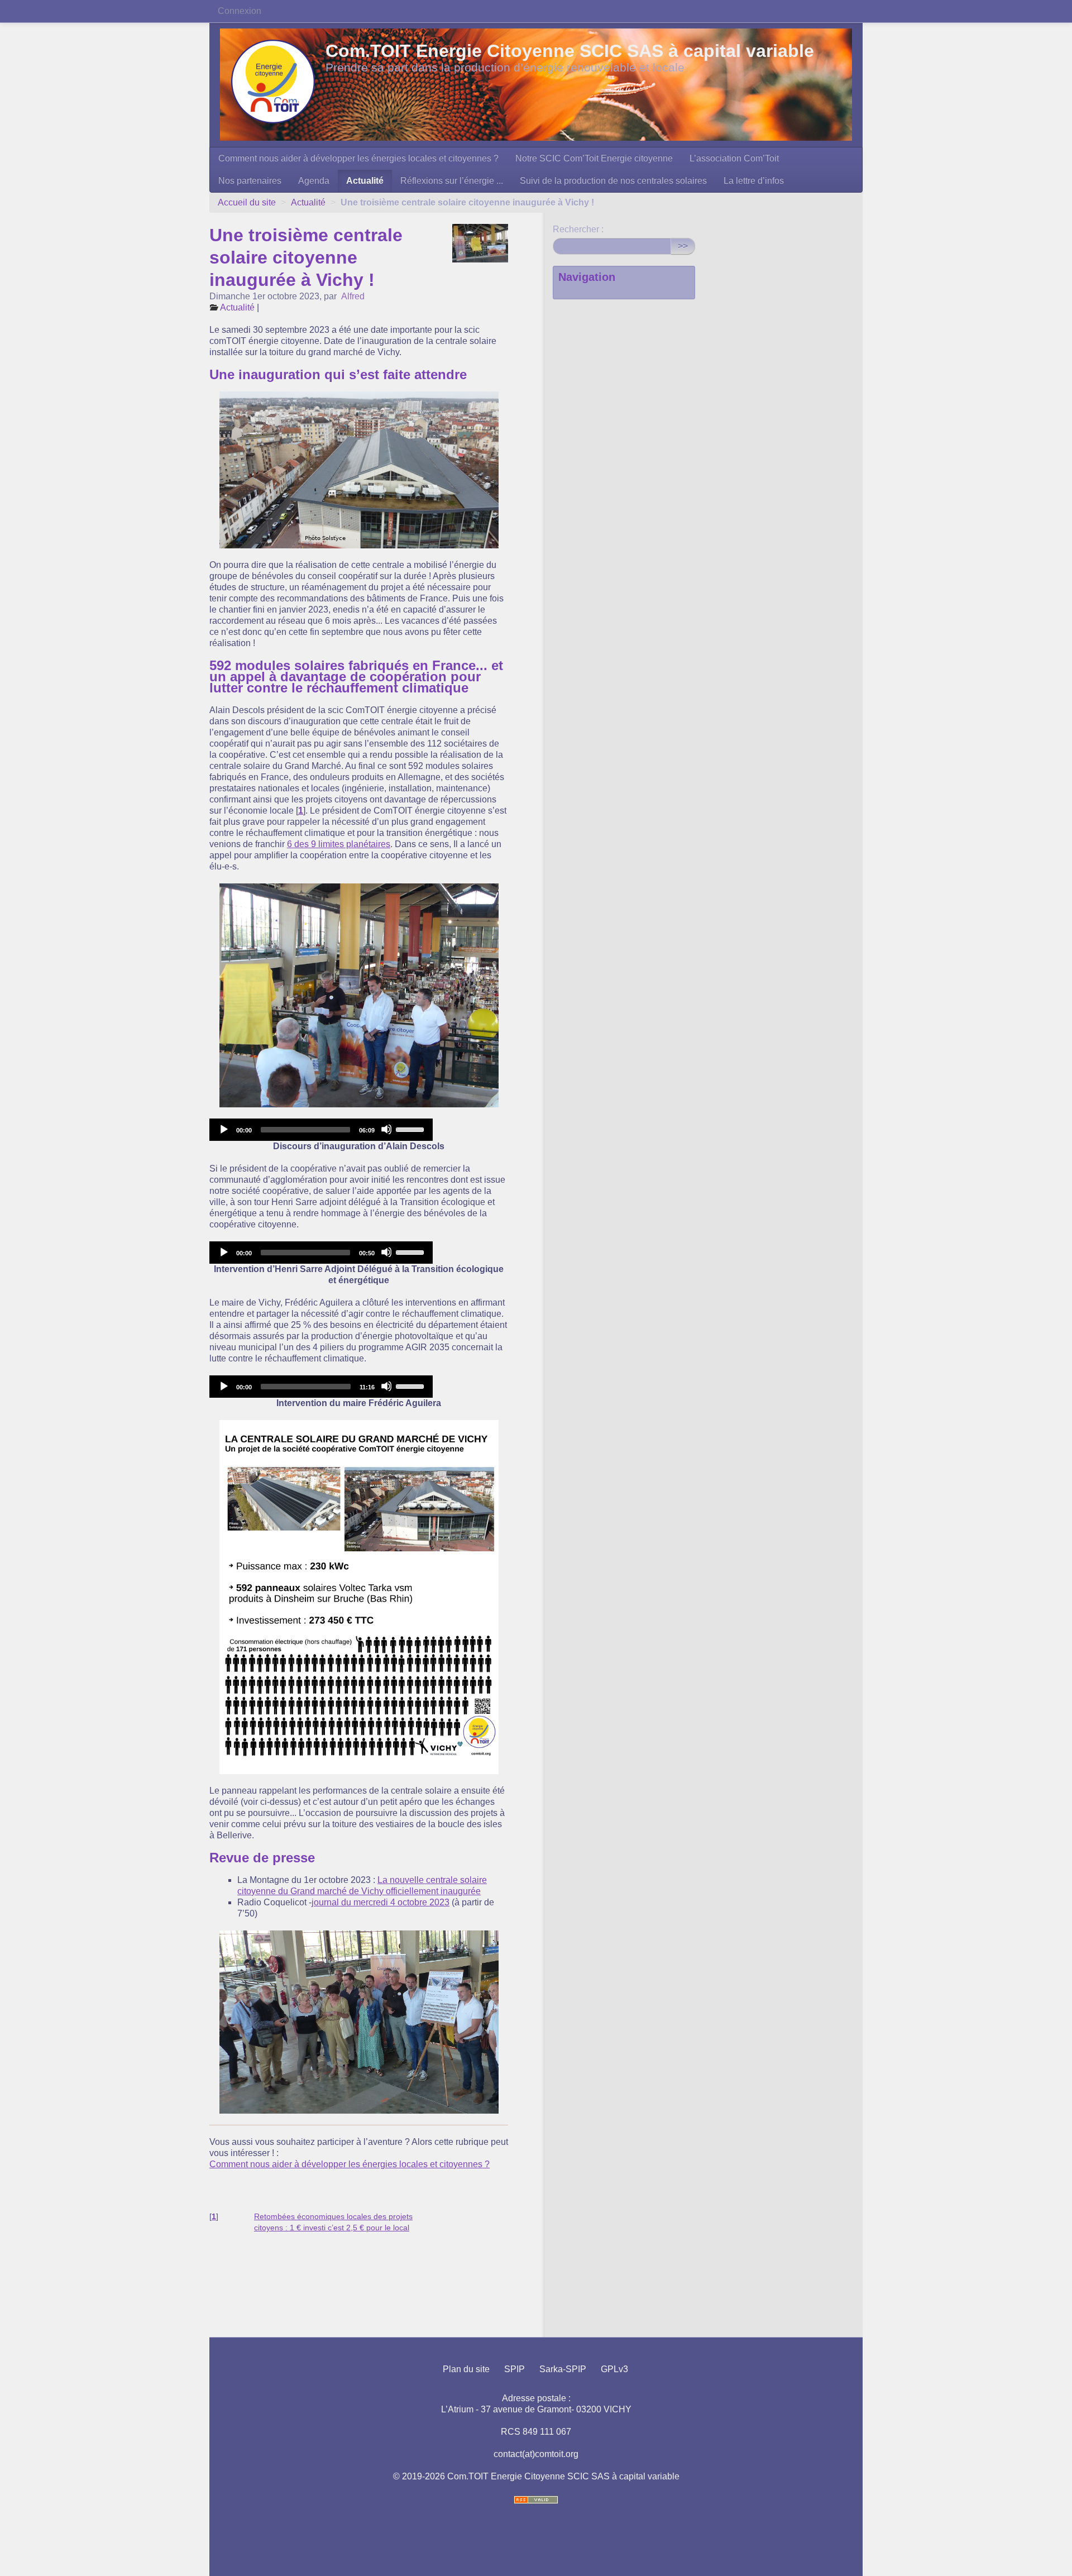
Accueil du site (247, 202)
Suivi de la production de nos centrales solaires (613, 181)
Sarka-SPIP (563, 2369)
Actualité (365, 181)
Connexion (240, 11)
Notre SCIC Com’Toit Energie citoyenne (594, 158)
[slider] (411, 1129)
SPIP (515, 2369)
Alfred (353, 296)
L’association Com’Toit (734, 158)
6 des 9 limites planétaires (339, 844)
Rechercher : (578, 229)
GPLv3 (614, 2369)
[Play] (223, 1129)
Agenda (314, 181)
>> (683, 246)
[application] (321, 1130)
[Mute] (386, 1129)
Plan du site (466, 2369)
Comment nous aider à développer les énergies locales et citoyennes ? (358, 158)
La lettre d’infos (754, 181)
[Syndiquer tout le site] (536, 2500)
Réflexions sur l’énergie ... (452, 181)
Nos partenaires (250, 181)
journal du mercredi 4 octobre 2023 (381, 1902)
